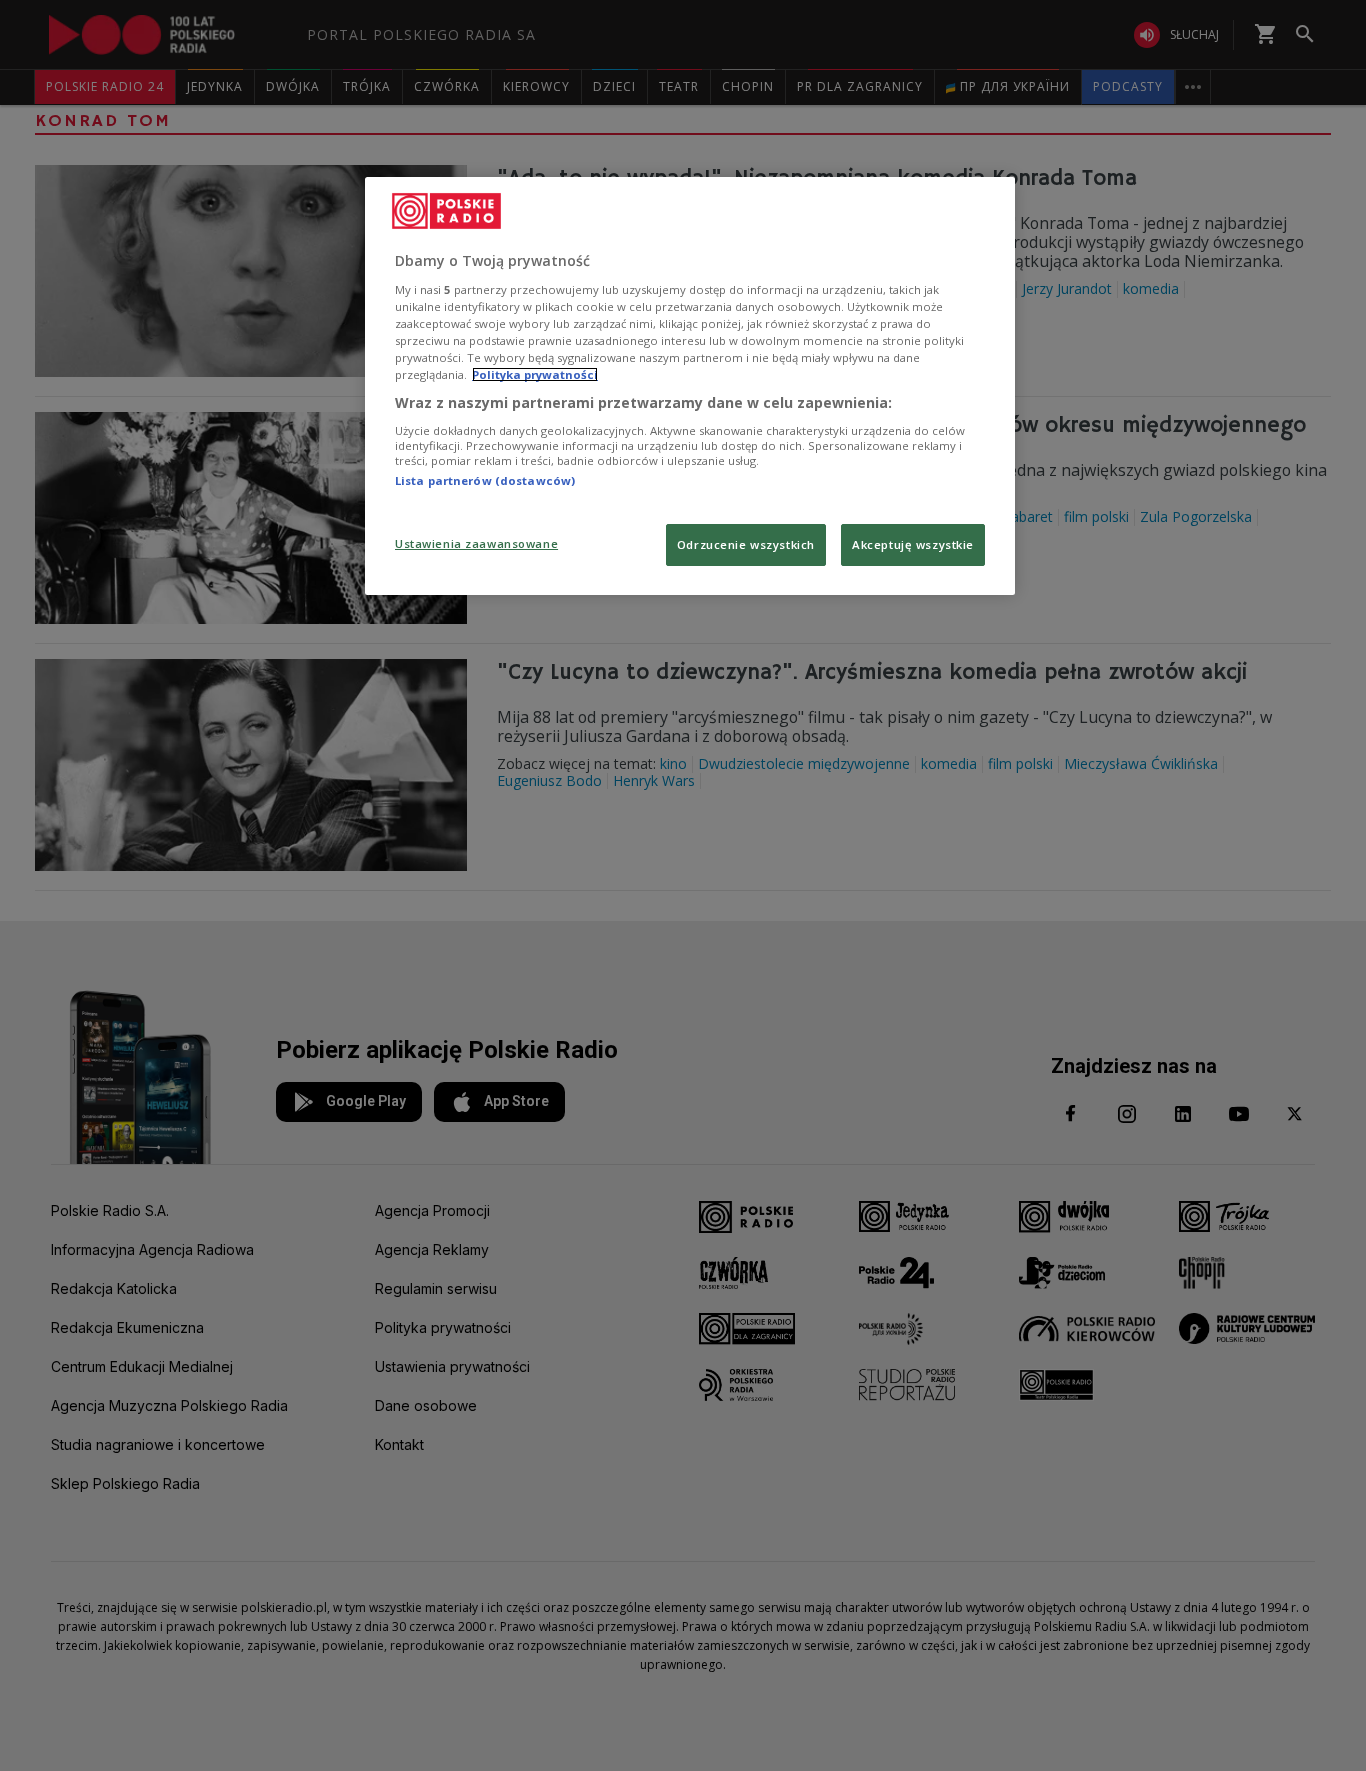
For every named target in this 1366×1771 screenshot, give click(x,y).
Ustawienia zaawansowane (476, 543)
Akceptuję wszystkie (913, 544)
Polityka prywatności (535, 374)
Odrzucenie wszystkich (746, 544)
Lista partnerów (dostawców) (485, 480)
